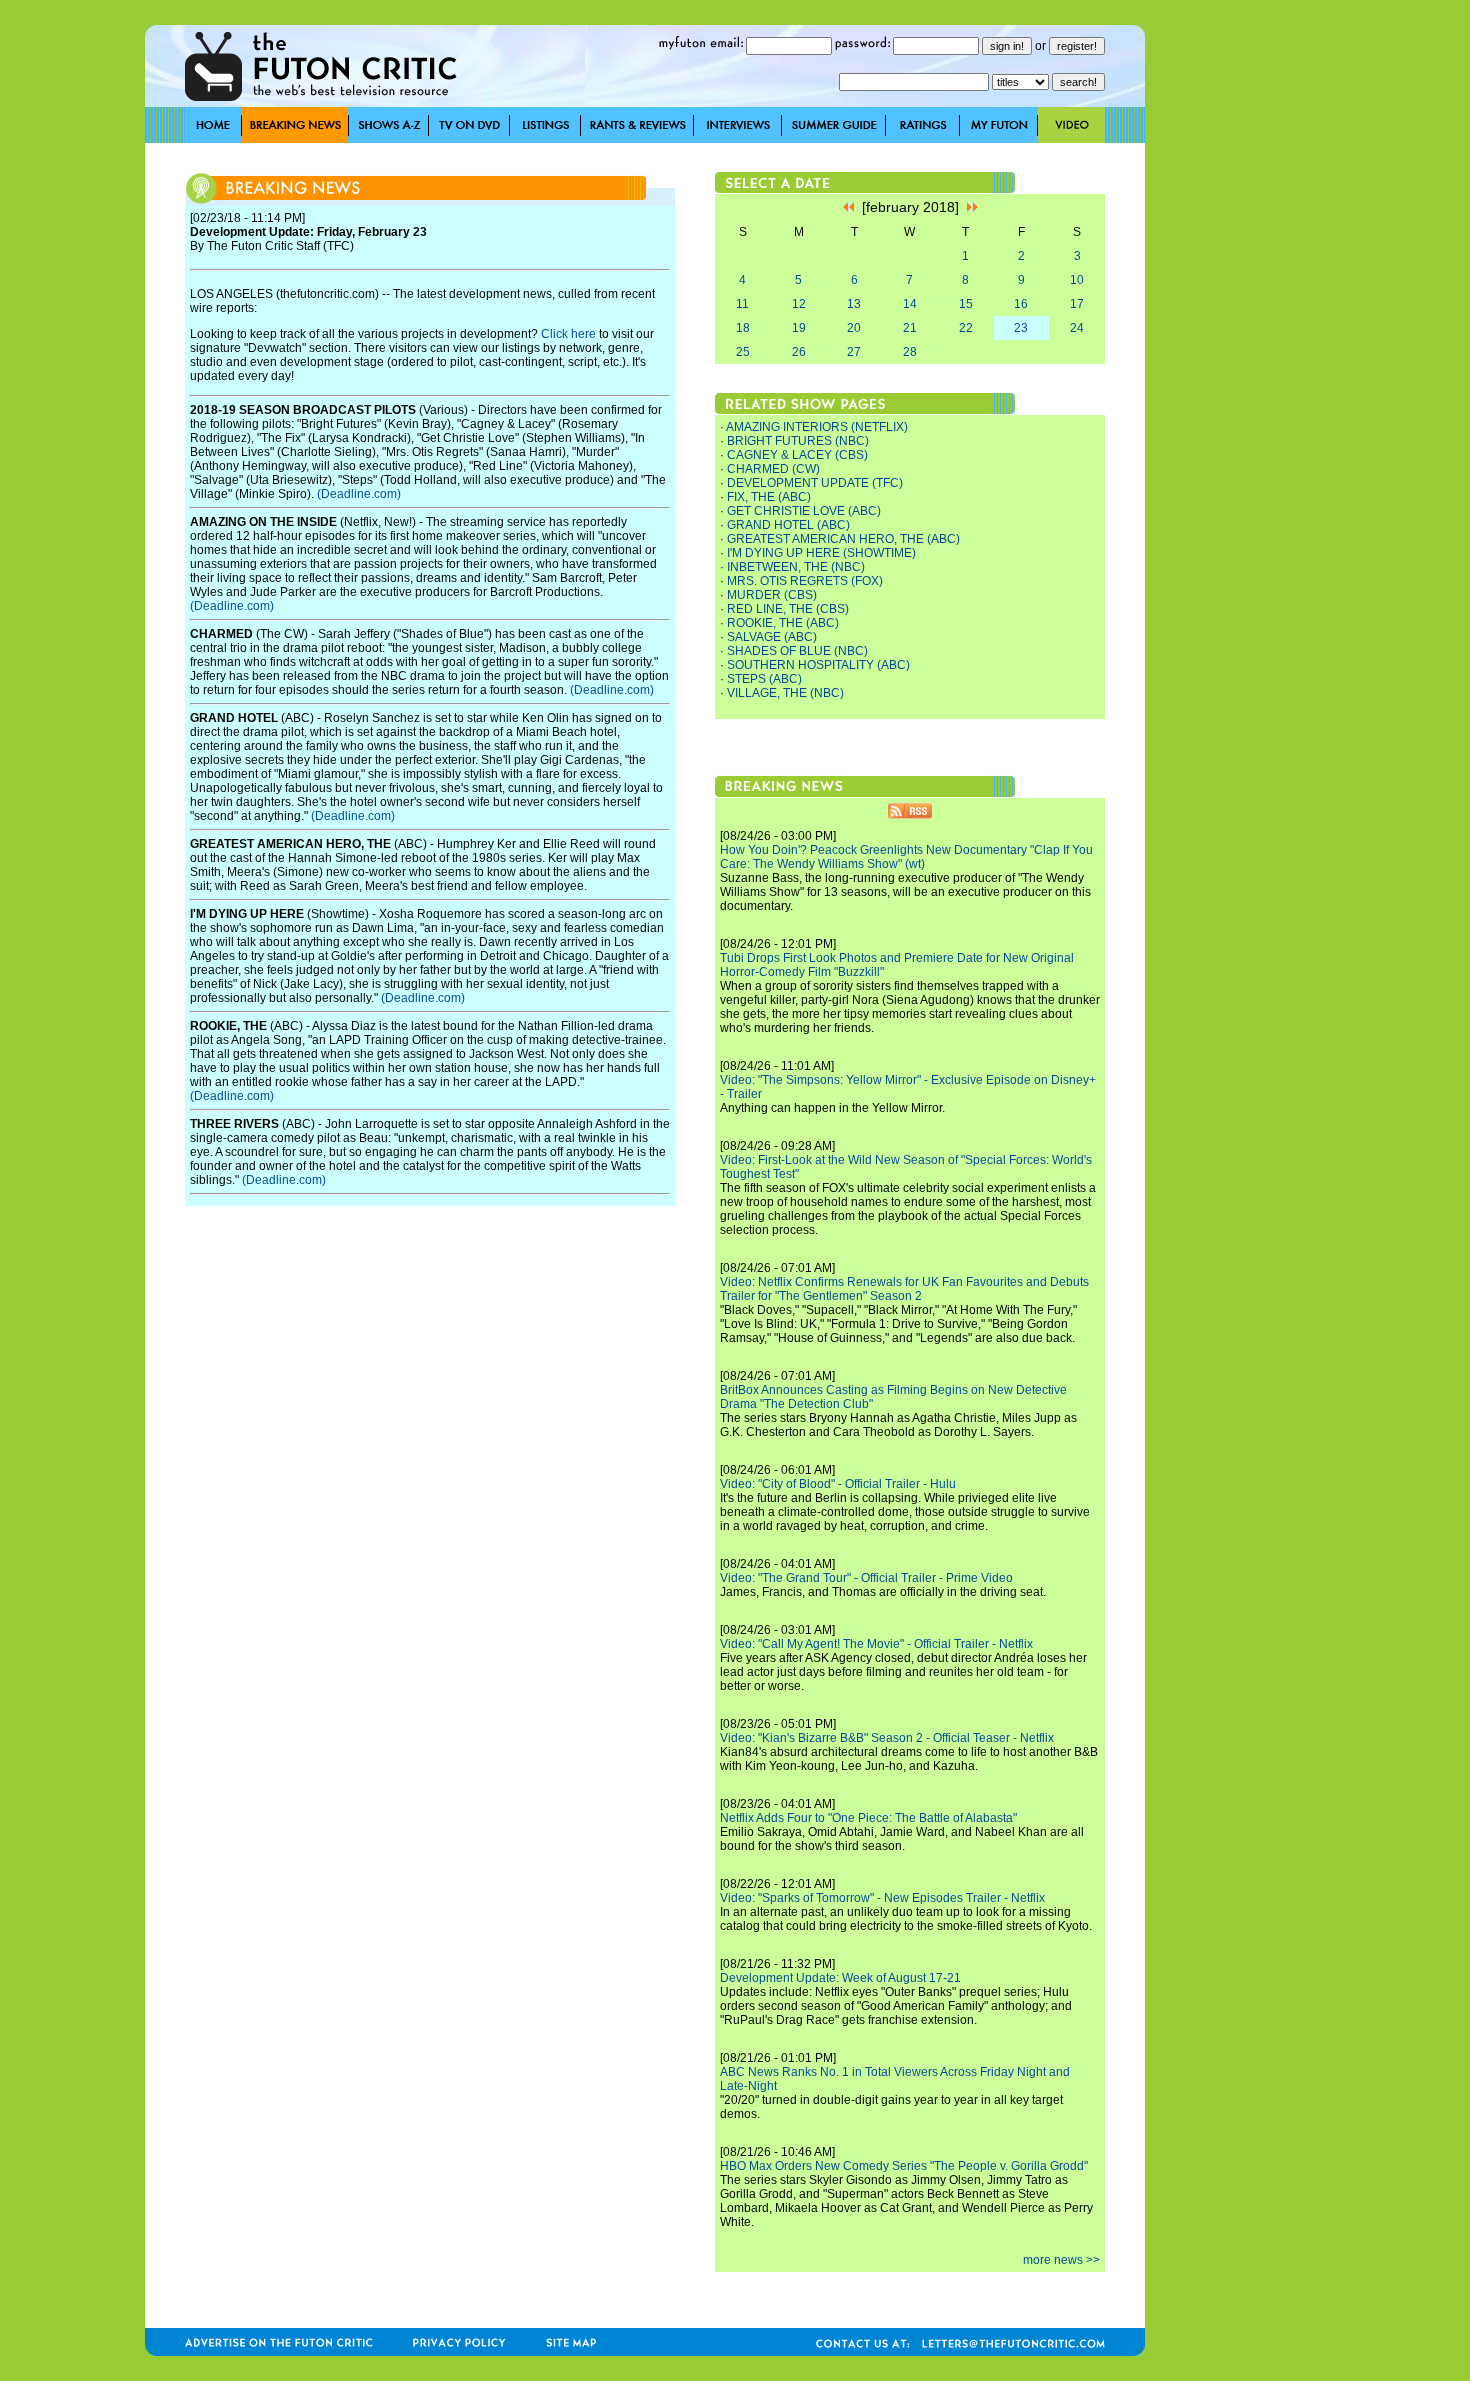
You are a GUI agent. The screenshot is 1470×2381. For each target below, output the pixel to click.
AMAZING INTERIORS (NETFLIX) (817, 427)
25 (743, 352)
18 (743, 328)
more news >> (1061, 2260)
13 (854, 304)
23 (1021, 328)
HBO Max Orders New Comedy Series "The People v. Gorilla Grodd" (904, 2166)
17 (1077, 304)
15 (966, 304)
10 (1077, 280)
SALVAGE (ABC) (772, 637)
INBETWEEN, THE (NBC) (796, 567)
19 (799, 328)
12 (799, 304)
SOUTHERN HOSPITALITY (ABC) (818, 665)
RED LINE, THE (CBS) (788, 609)
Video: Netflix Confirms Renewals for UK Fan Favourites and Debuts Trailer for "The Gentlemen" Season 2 (904, 1289)
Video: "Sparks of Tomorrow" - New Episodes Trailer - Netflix (882, 1898)
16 (1021, 304)
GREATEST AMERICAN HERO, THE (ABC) (843, 539)
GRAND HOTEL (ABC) (788, 525)
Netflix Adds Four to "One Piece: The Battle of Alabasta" (868, 1818)
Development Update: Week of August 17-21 (840, 1978)
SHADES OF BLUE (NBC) (797, 651)
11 (742, 304)
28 (910, 352)
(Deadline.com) (359, 494)
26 (799, 352)
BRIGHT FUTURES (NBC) (798, 441)
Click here (568, 334)
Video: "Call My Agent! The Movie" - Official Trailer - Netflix (876, 1644)
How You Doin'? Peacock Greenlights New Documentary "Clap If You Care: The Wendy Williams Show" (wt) (906, 857)
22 (966, 328)
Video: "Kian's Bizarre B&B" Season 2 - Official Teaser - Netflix (887, 1738)
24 (1077, 328)
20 (854, 328)
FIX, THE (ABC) (769, 497)
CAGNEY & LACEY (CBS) (797, 455)
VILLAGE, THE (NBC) (785, 693)
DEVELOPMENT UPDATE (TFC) (815, 483)
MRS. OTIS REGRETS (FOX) (805, 581)
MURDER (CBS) (772, 595)
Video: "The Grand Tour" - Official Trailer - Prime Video (866, 1578)
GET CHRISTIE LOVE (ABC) (804, 511)
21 (910, 328)
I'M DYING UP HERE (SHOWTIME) (821, 553)
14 (910, 304)
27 (854, 352)
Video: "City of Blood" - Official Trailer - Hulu (838, 1484)
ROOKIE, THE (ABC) (783, 623)
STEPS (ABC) (764, 679)
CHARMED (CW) (773, 469)
